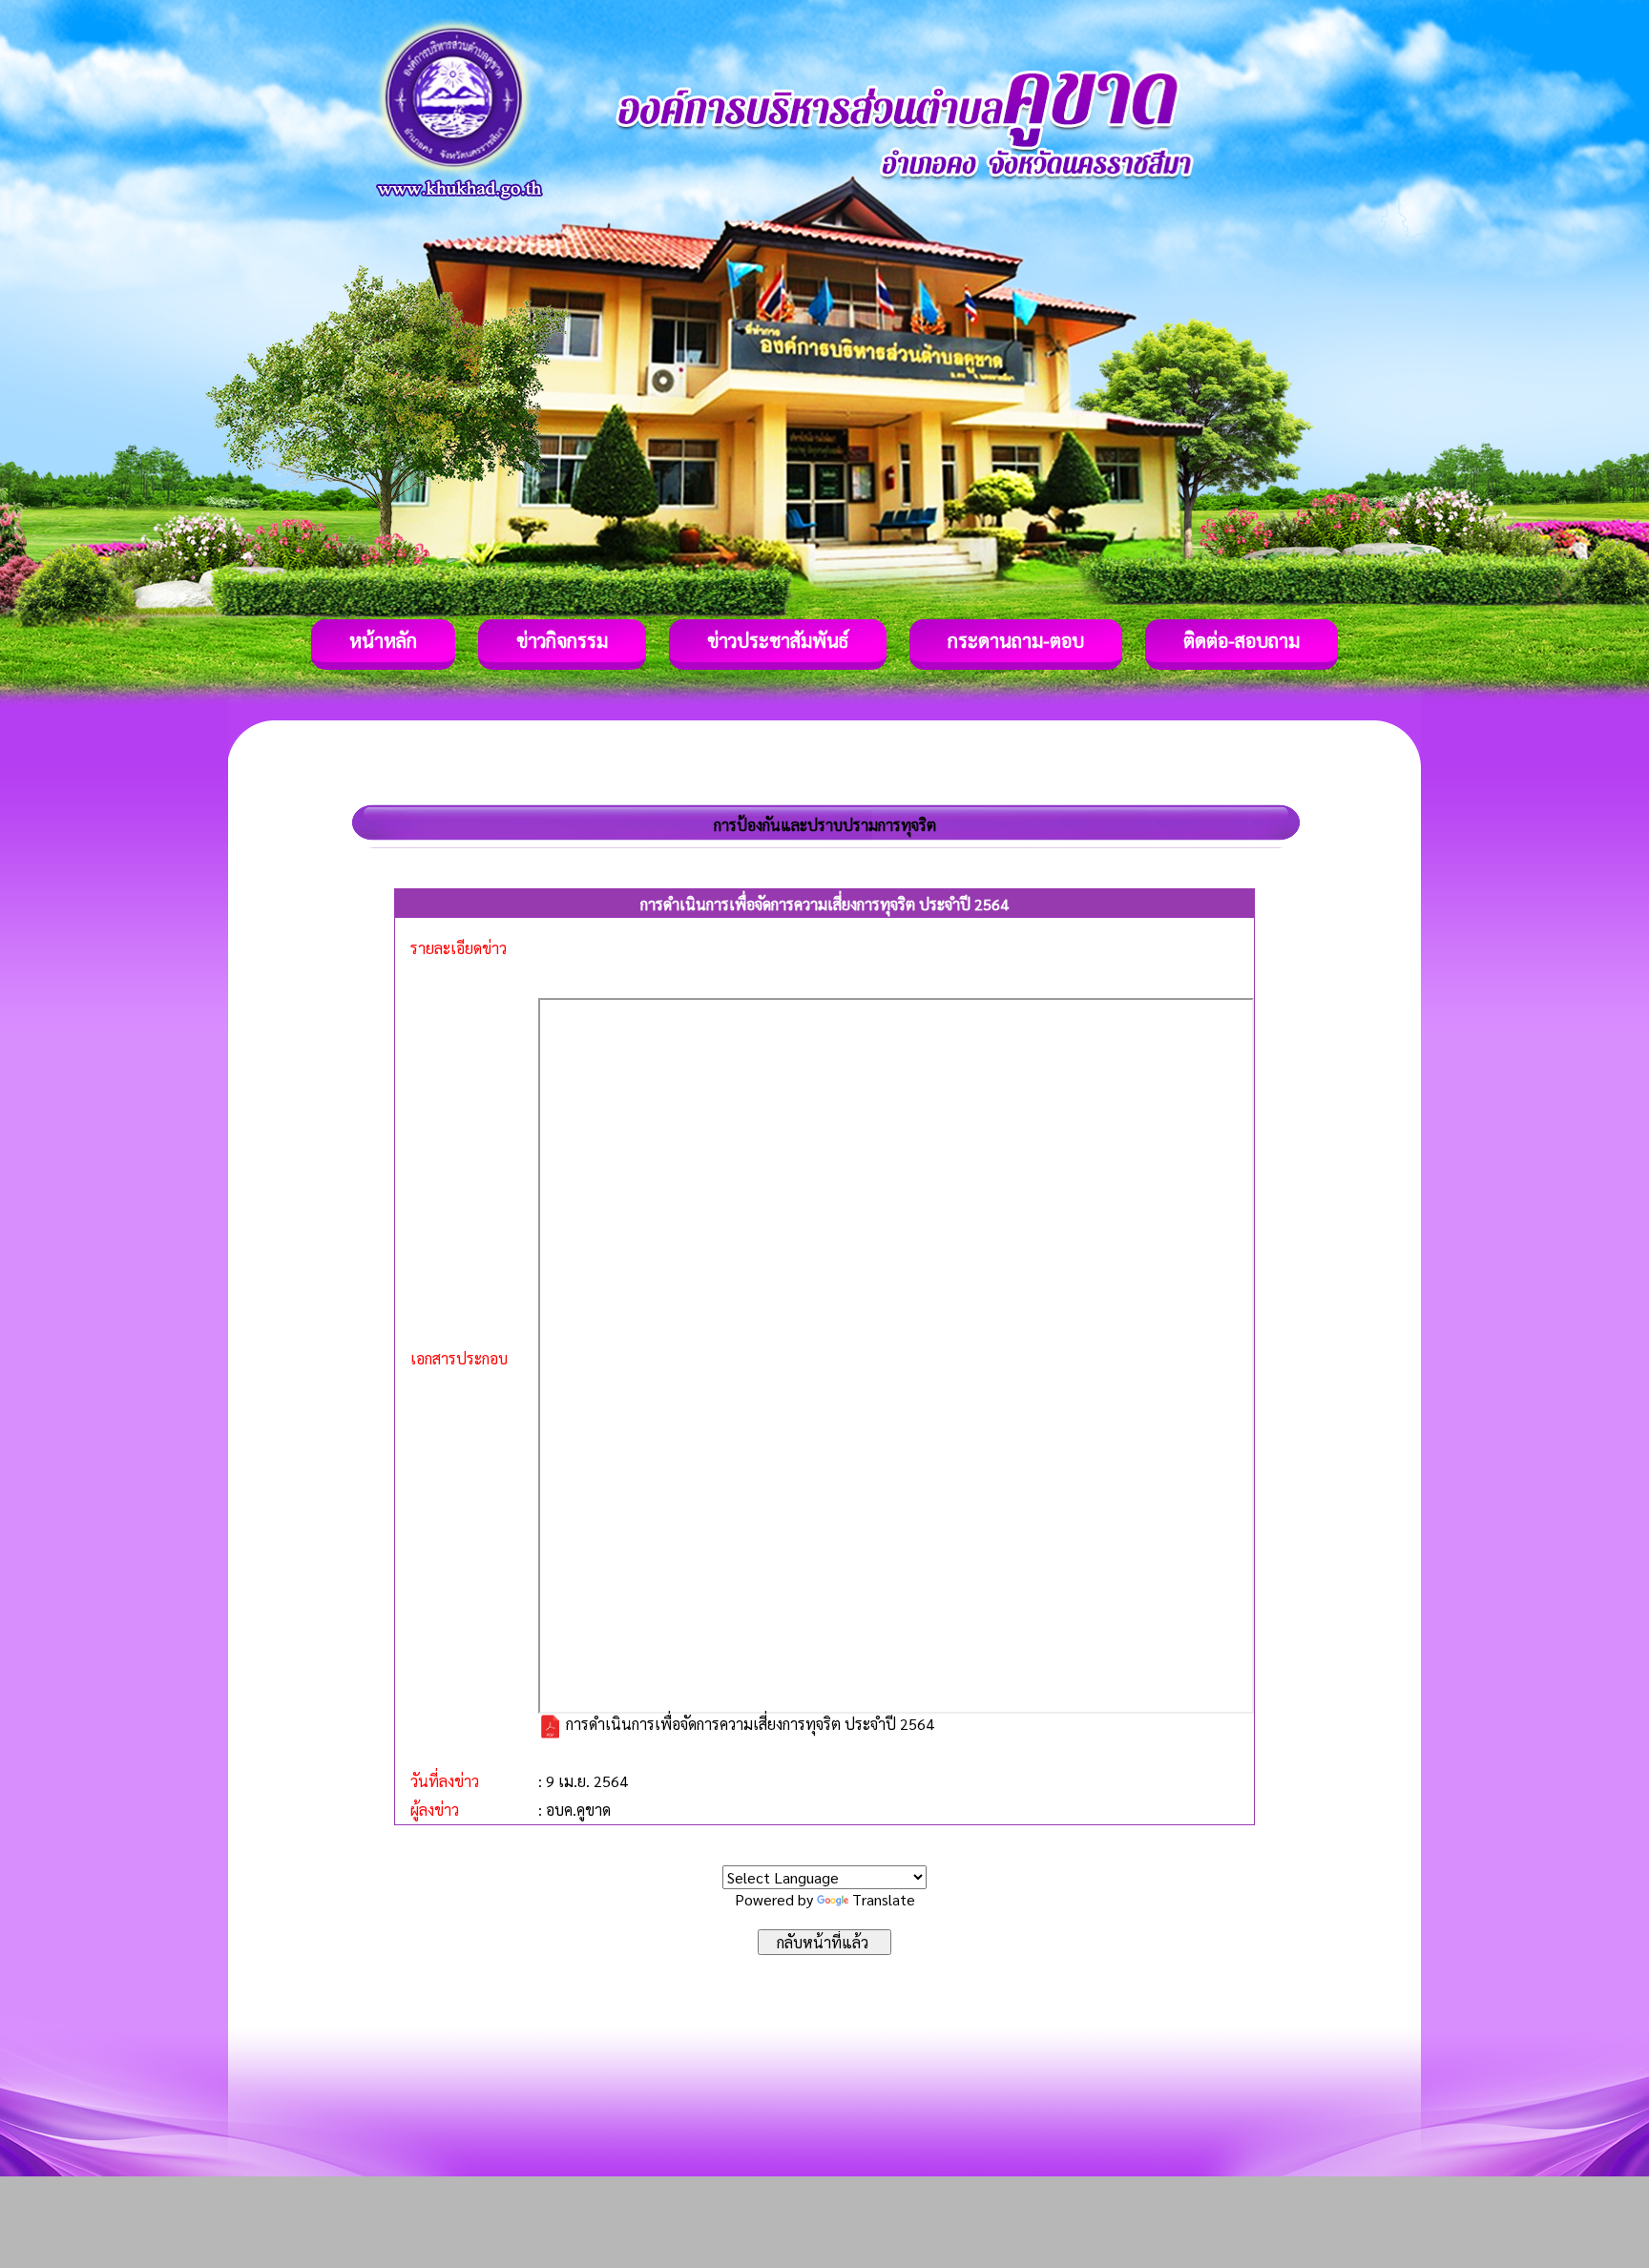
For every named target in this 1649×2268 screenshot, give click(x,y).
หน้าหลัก (383, 640)
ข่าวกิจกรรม (562, 640)
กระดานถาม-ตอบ (1016, 640)
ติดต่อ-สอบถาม (1242, 640)
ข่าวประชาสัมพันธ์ (778, 640)
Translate (884, 1899)
